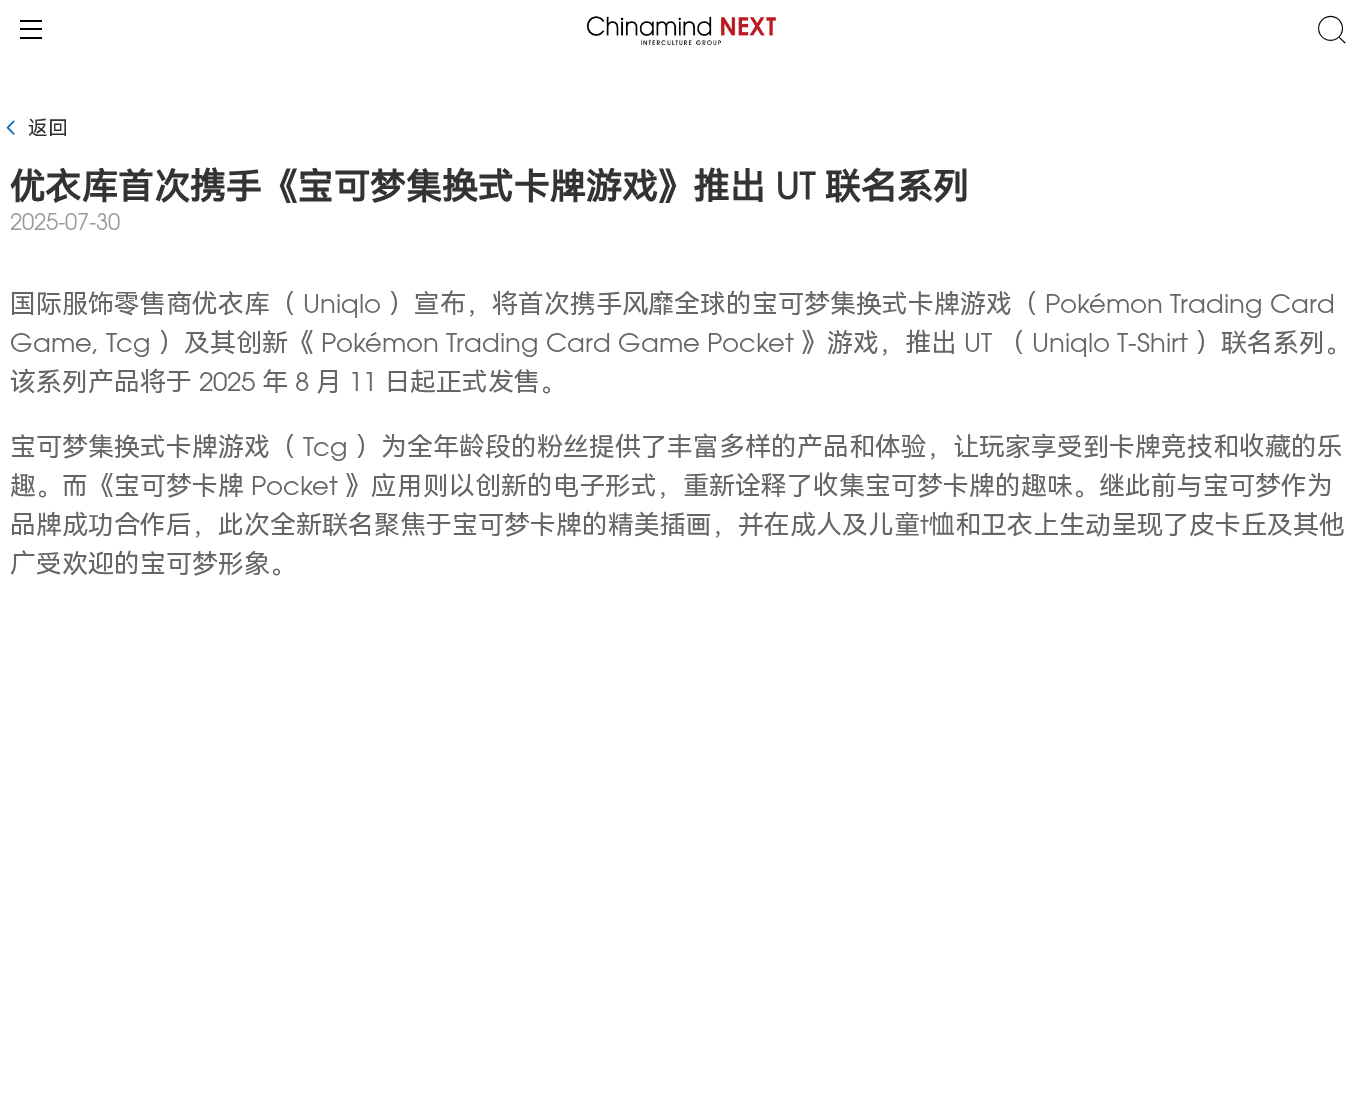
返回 (45, 130)
